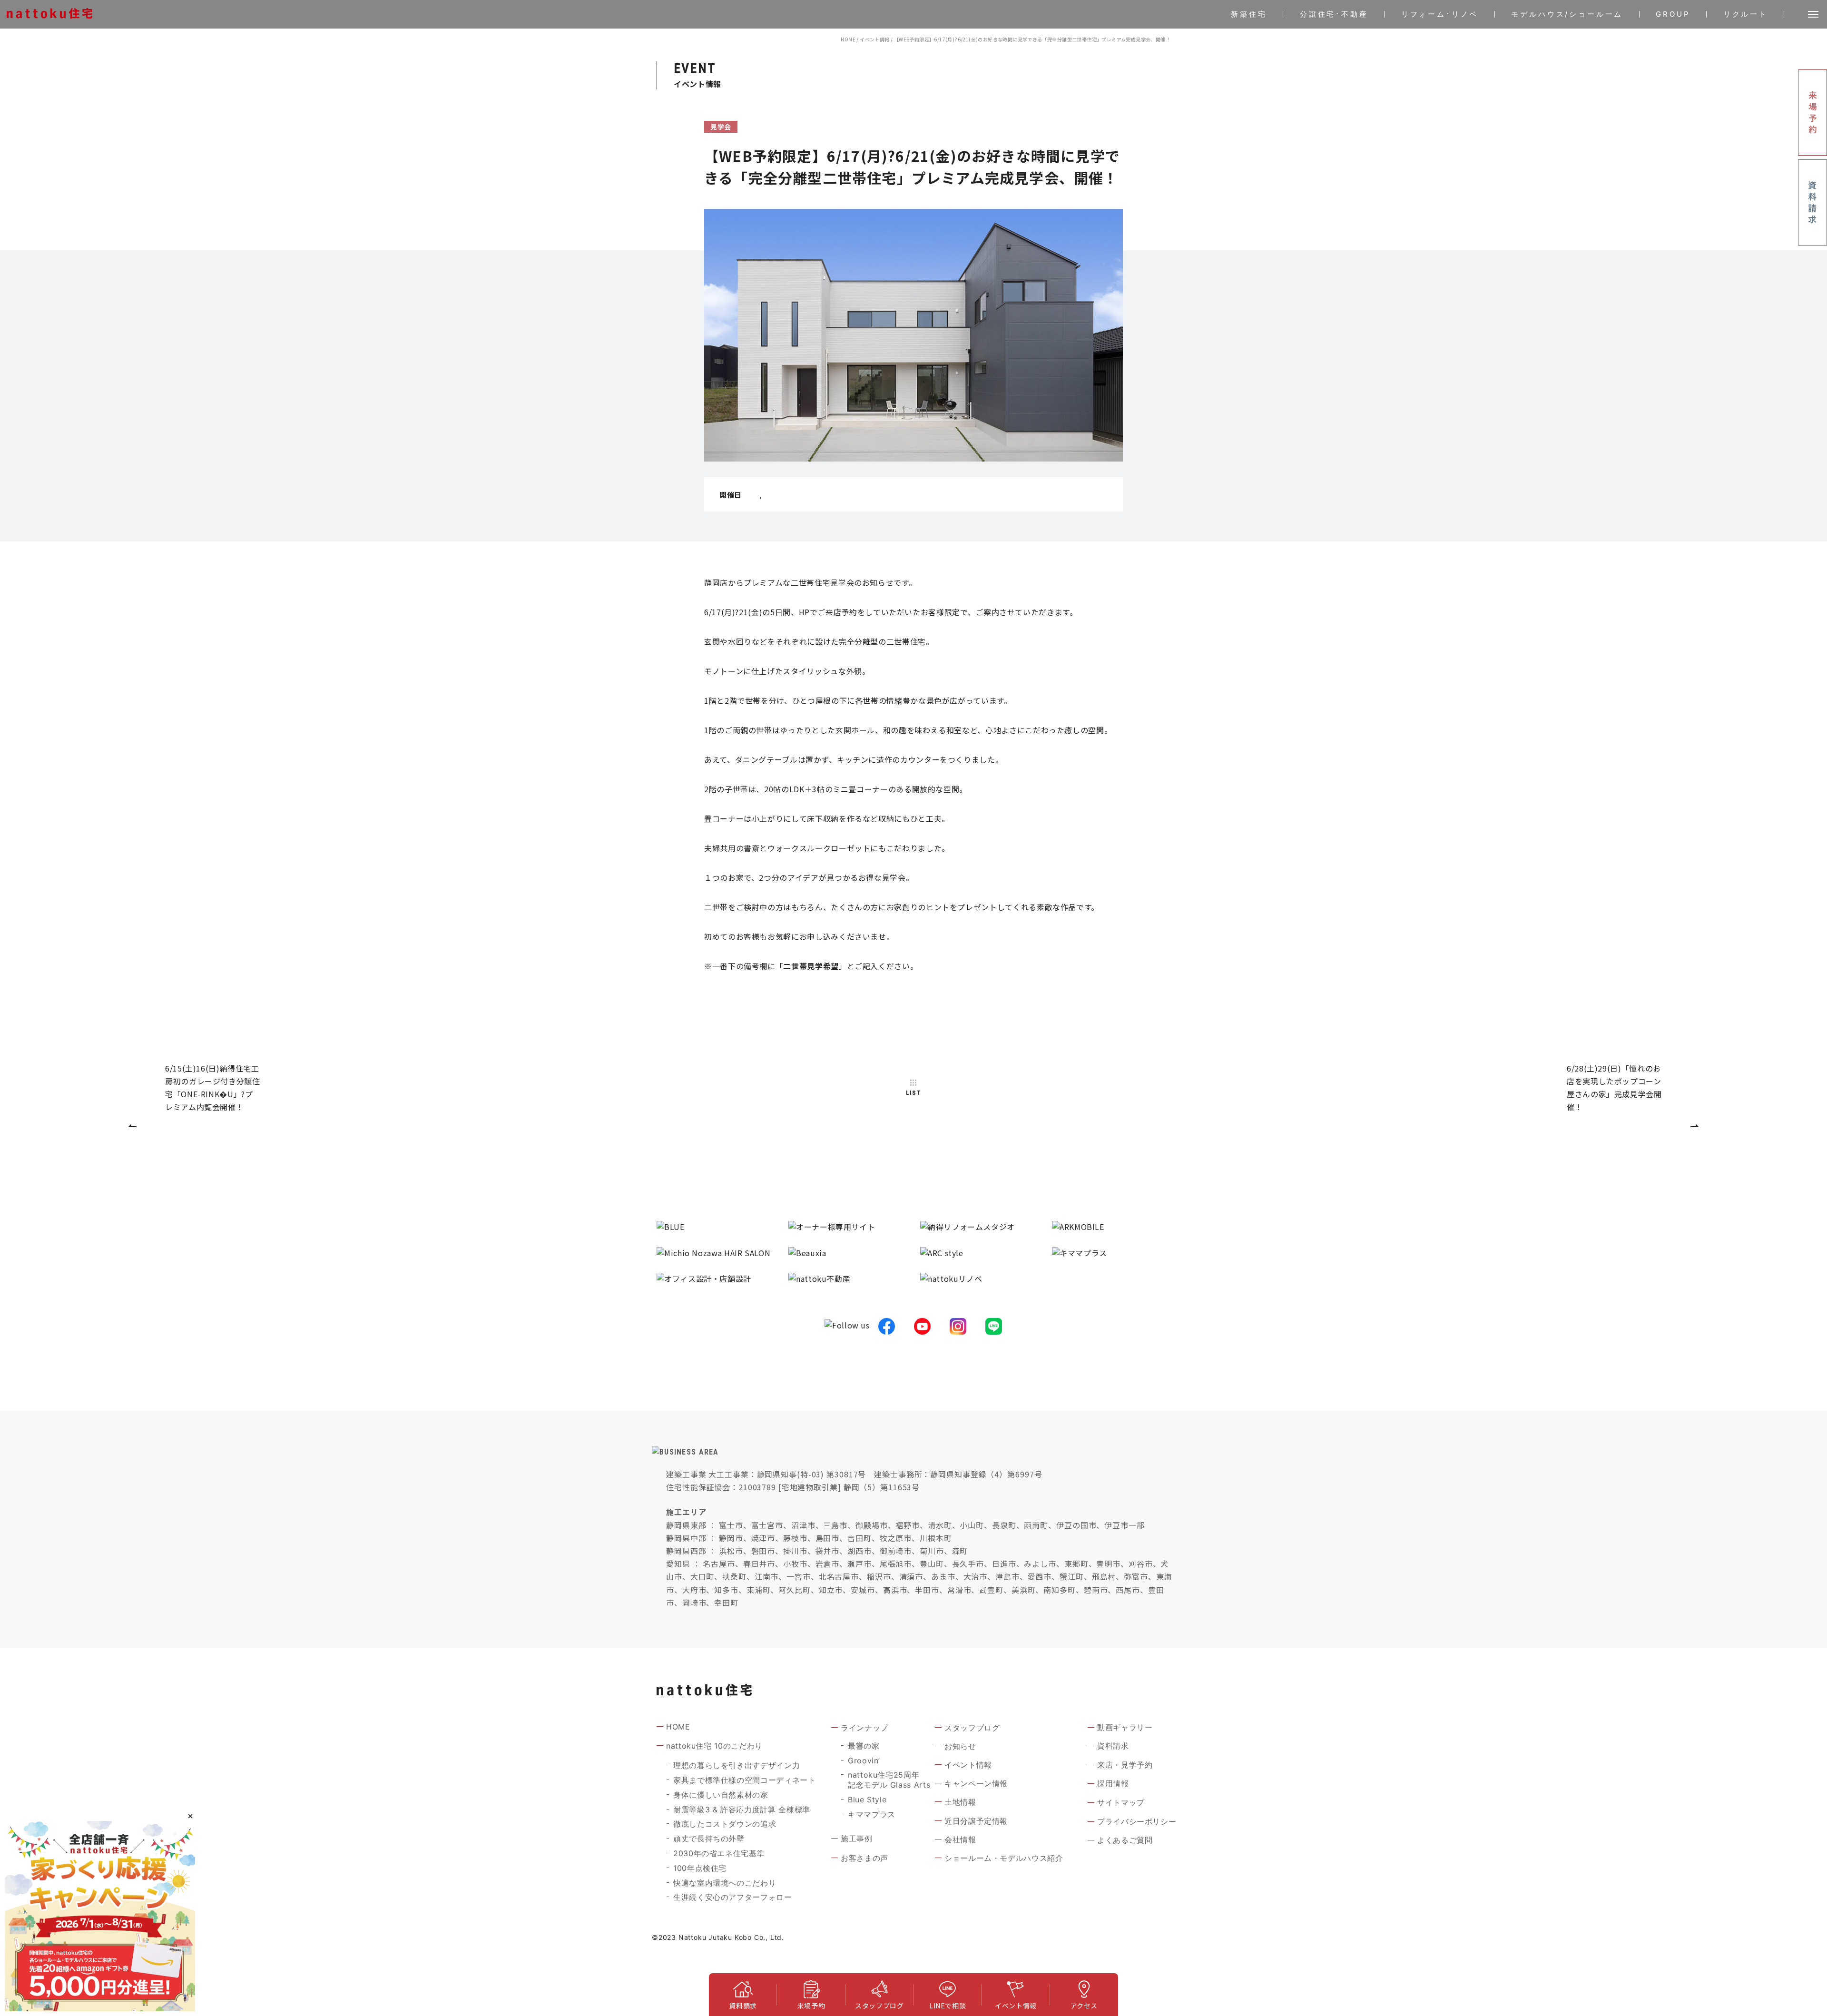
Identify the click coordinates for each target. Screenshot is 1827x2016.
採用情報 (1113, 1783)
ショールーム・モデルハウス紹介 (1004, 1858)
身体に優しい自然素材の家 (721, 1795)
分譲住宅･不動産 (1334, 14)
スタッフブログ (972, 1728)
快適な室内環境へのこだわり (725, 1883)
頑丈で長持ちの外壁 (709, 1839)
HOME (848, 39)
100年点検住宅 (700, 1868)
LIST (913, 1093)
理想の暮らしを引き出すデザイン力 (737, 1765)
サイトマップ (1121, 1802)
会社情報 (960, 1839)
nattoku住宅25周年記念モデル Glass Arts (889, 1780)
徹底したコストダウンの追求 (725, 1824)
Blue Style (867, 1800)
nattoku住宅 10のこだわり (714, 1746)
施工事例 (857, 1839)
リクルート (1746, 14)
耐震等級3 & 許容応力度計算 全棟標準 (742, 1809)
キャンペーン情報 (976, 1783)
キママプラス (872, 1814)
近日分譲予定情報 (976, 1821)
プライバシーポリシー (1137, 1821)
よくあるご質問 (1125, 1840)
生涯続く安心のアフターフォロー (733, 1897)
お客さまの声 (864, 1858)
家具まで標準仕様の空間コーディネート (745, 1780)
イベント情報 (874, 39)
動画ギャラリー (1125, 1727)
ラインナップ (864, 1728)
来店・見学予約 (1125, 1765)
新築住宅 (1249, 14)
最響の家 (864, 1746)
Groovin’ (864, 1760)
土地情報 (960, 1802)
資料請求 (1113, 1746)
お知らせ (960, 1746)
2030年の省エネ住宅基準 (719, 1853)
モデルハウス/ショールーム (1567, 14)
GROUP (1673, 14)
